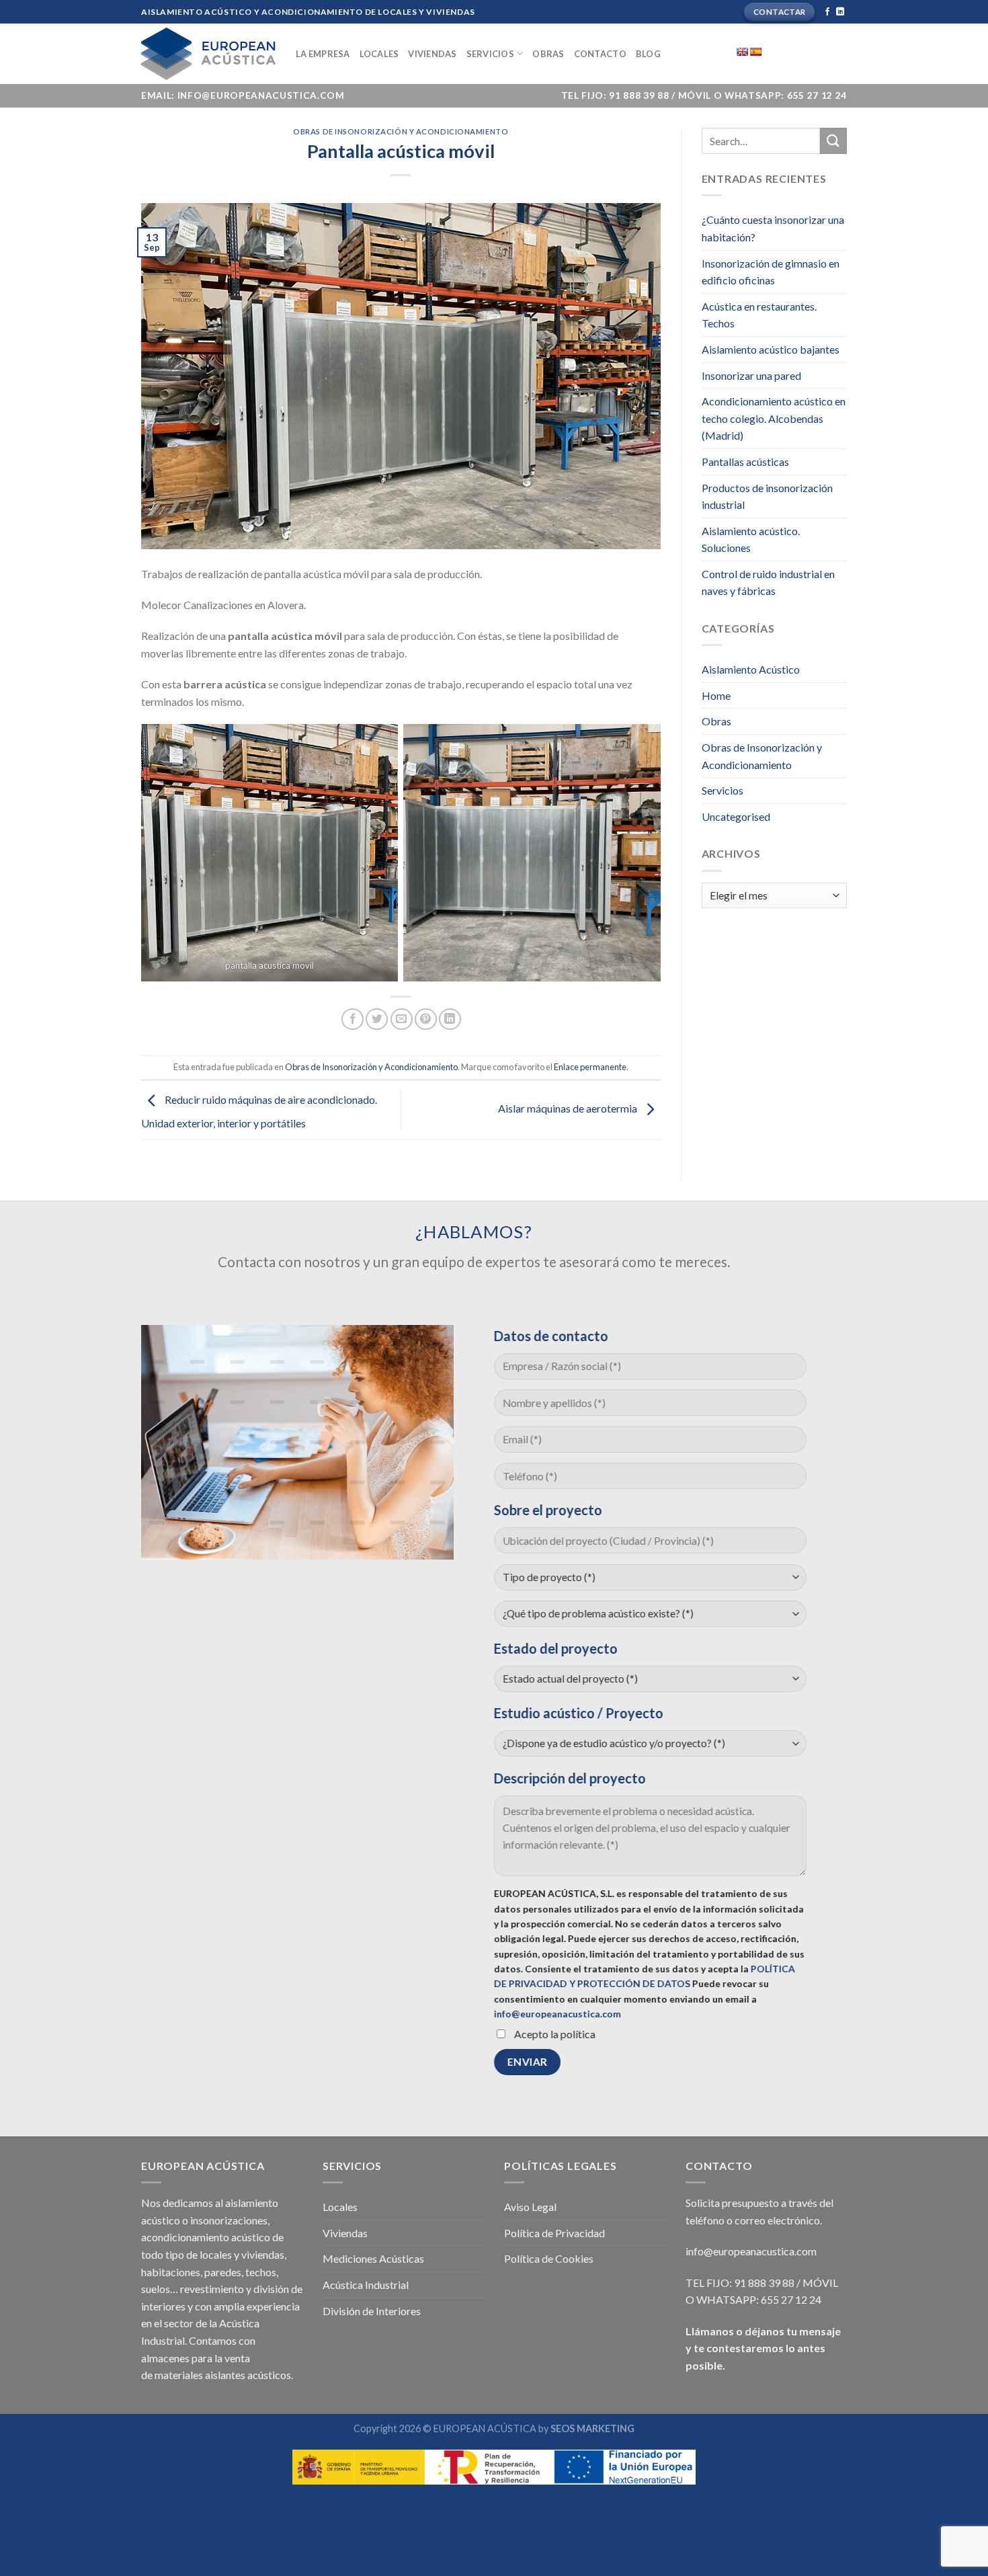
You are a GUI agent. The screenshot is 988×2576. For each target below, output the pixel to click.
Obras (548, 54)
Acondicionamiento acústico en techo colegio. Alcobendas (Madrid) (774, 418)
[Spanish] (755, 52)
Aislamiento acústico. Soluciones (751, 539)
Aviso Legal (530, 2207)
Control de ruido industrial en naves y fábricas (768, 582)
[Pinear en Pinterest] (426, 1019)
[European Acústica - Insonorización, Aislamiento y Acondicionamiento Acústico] (208, 54)
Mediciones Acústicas (373, 2258)
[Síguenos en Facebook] (827, 12)
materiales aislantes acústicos (223, 2375)
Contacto (600, 54)
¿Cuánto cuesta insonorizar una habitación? (773, 228)
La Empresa (323, 54)
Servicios (490, 54)
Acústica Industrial (366, 2285)
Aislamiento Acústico (751, 669)
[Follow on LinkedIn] (840, 12)
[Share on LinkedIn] (450, 1019)
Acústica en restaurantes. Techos (759, 315)
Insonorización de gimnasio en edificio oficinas (771, 272)
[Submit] (833, 141)
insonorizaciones (229, 2220)
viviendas (263, 2254)
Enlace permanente (590, 1067)
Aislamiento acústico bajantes (771, 349)
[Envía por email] (402, 1019)
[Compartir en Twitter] (377, 1019)
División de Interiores (372, 2311)
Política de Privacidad (554, 2233)
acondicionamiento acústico (206, 2237)
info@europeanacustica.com (558, 2014)
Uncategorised (736, 816)
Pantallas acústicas (745, 461)
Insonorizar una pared (751, 375)
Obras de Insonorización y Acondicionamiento (401, 131)
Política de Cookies (549, 2258)
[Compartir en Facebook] (353, 1019)
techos (261, 2272)
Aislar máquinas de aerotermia (569, 1108)
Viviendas (432, 54)
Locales (379, 54)
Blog (648, 54)
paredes (223, 2272)
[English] (742, 52)
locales (216, 2254)
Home (716, 695)
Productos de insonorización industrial (767, 496)
